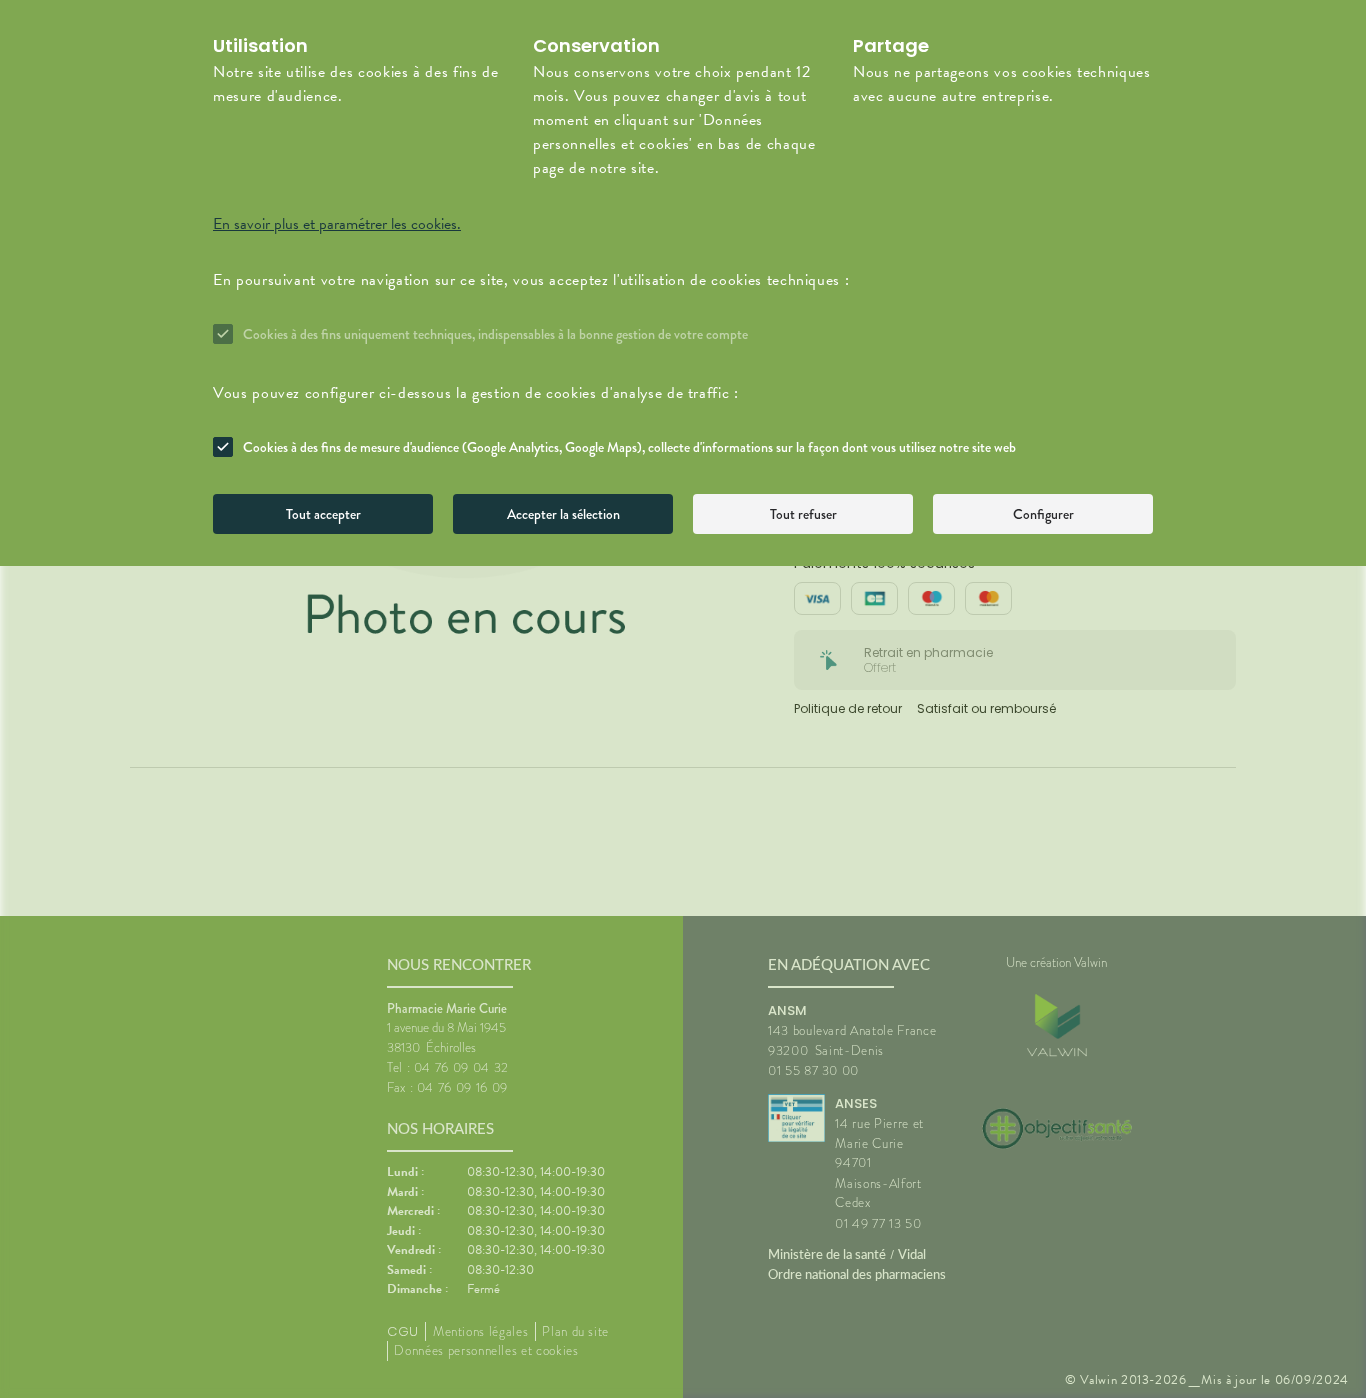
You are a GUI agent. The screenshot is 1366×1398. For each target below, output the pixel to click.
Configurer (1043, 514)
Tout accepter (323, 514)
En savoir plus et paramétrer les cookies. (337, 224)
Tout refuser (803, 514)
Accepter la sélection (563, 514)
